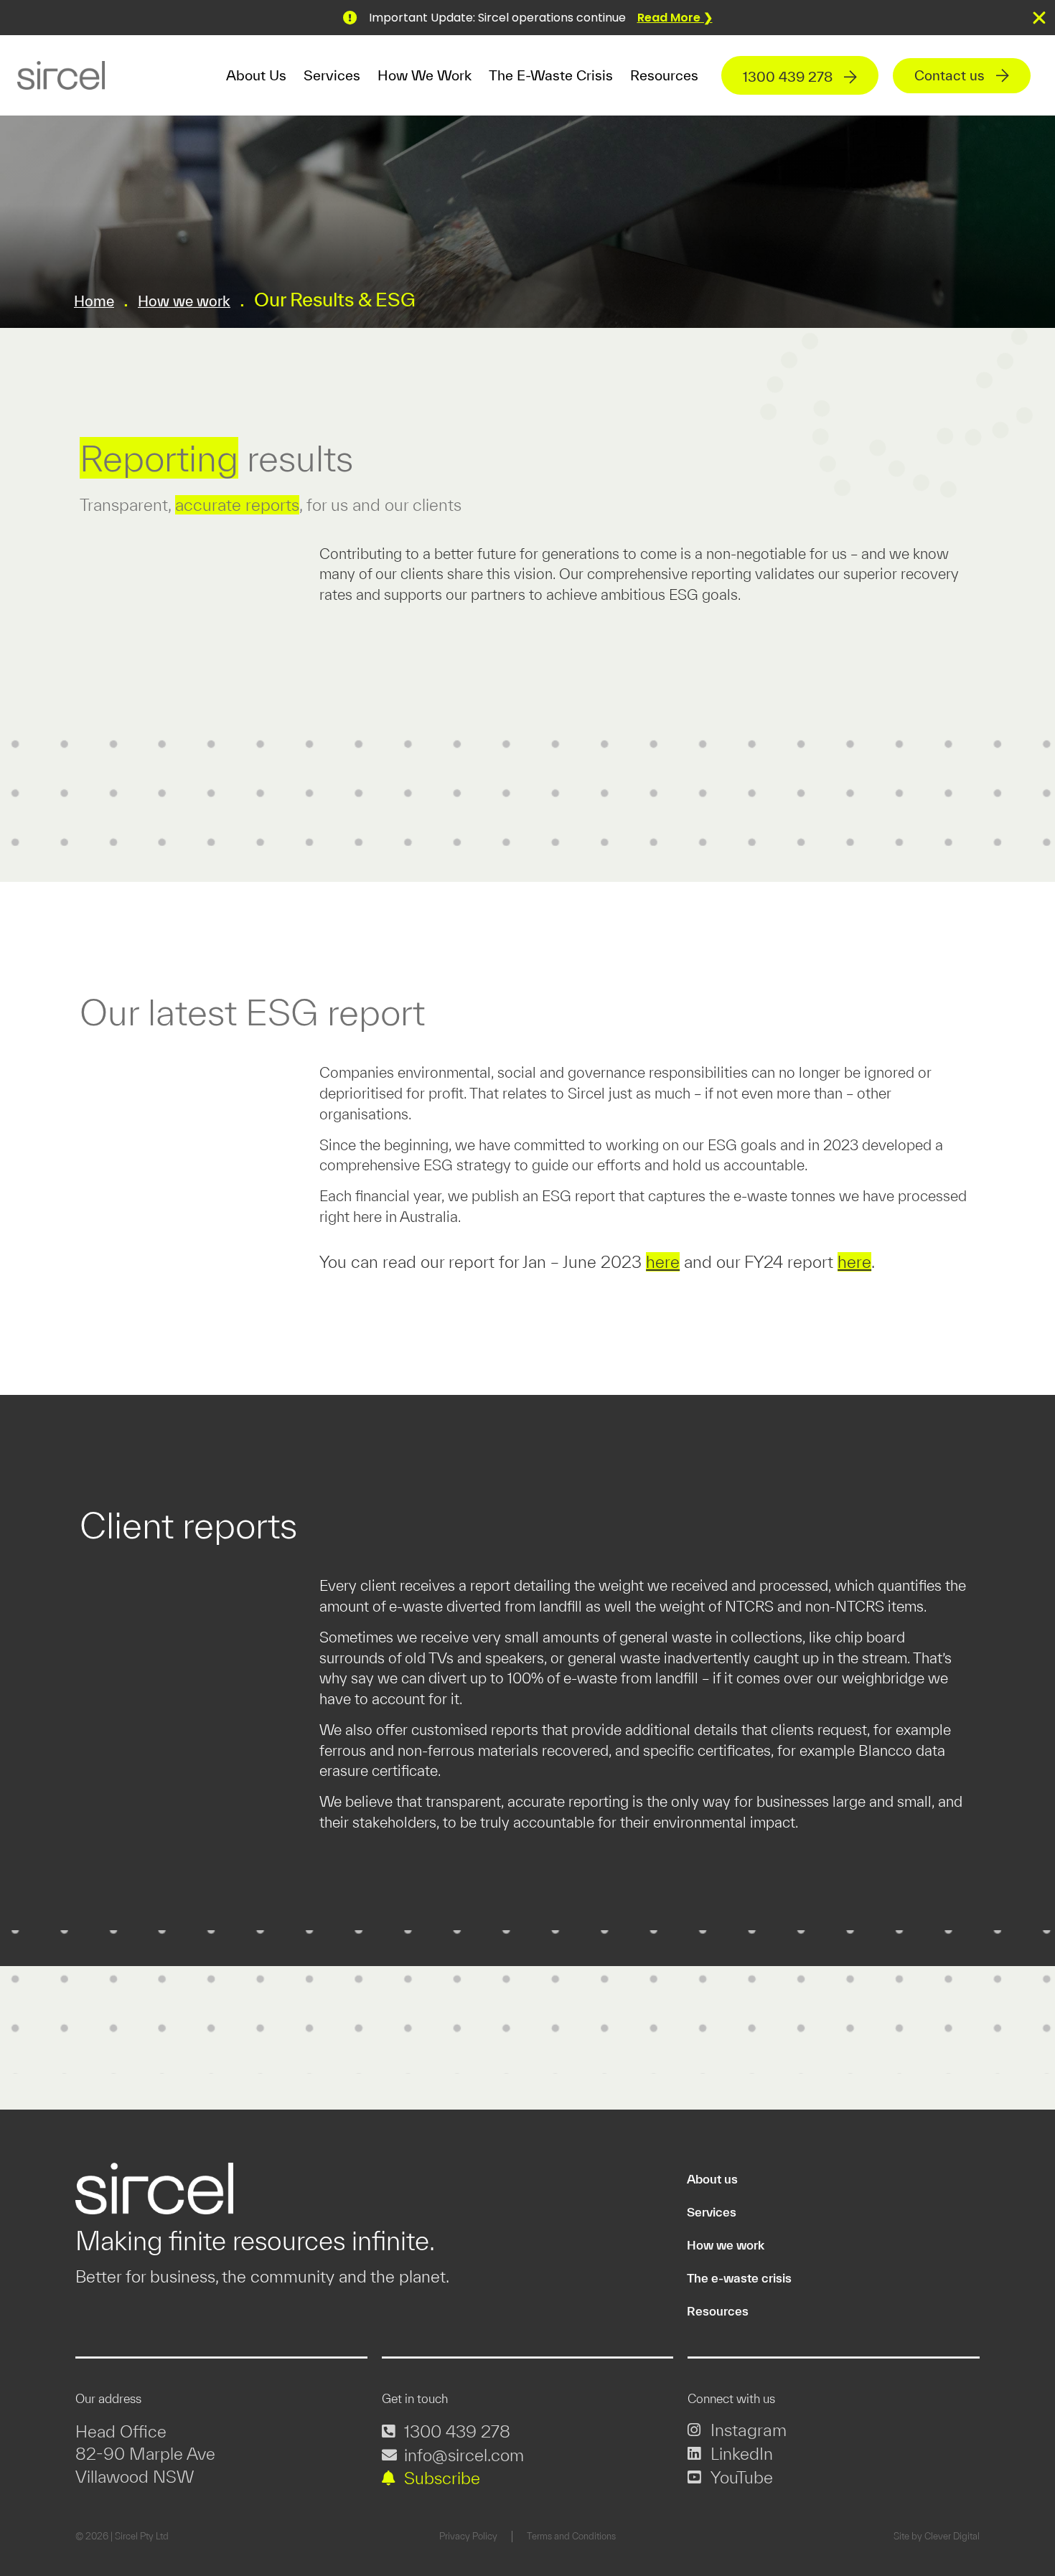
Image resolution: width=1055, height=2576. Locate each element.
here (663, 1262)
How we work (425, 75)
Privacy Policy (468, 2536)
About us (712, 2179)
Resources (664, 75)
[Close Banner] (1039, 18)
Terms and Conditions (571, 2536)
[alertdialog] (527, 18)
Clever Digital (952, 2536)
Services (332, 75)
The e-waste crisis (551, 75)
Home (94, 301)
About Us (256, 75)
